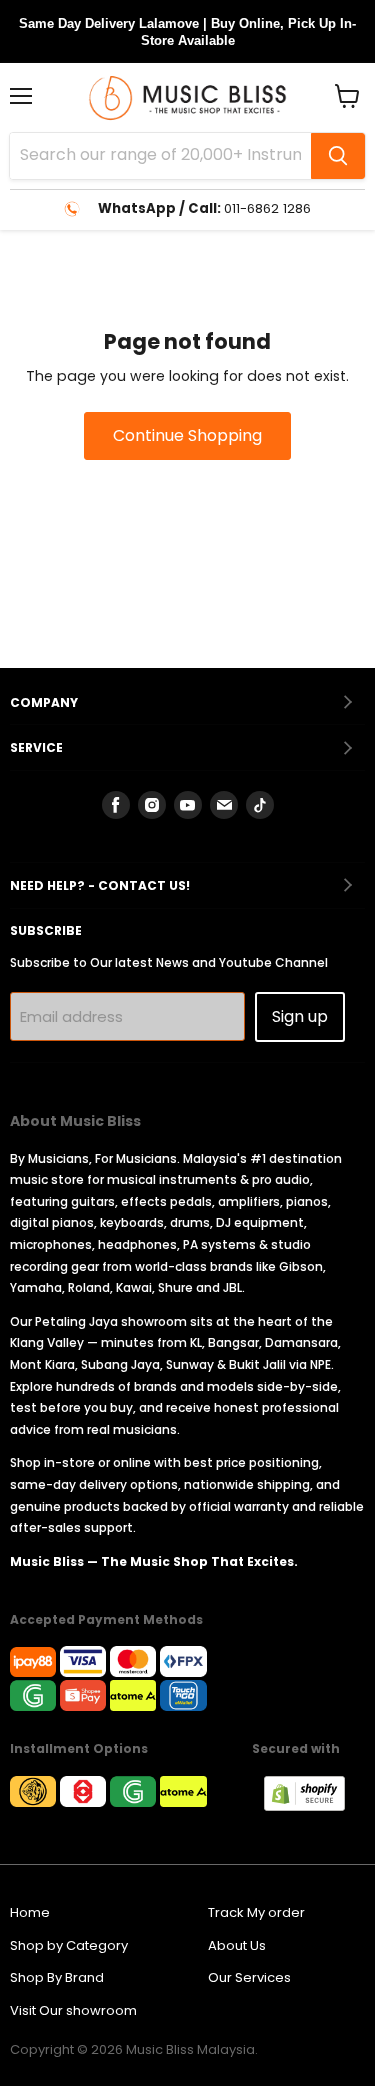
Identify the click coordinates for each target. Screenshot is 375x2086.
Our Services (249, 1977)
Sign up (300, 1016)
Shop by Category (69, 1945)
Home (30, 1912)
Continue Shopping (187, 435)
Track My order (256, 1912)
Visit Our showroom (73, 2010)
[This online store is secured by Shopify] (314, 1806)
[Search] (338, 156)
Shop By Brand (57, 1977)
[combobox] (160, 156)
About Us (237, 1945)
